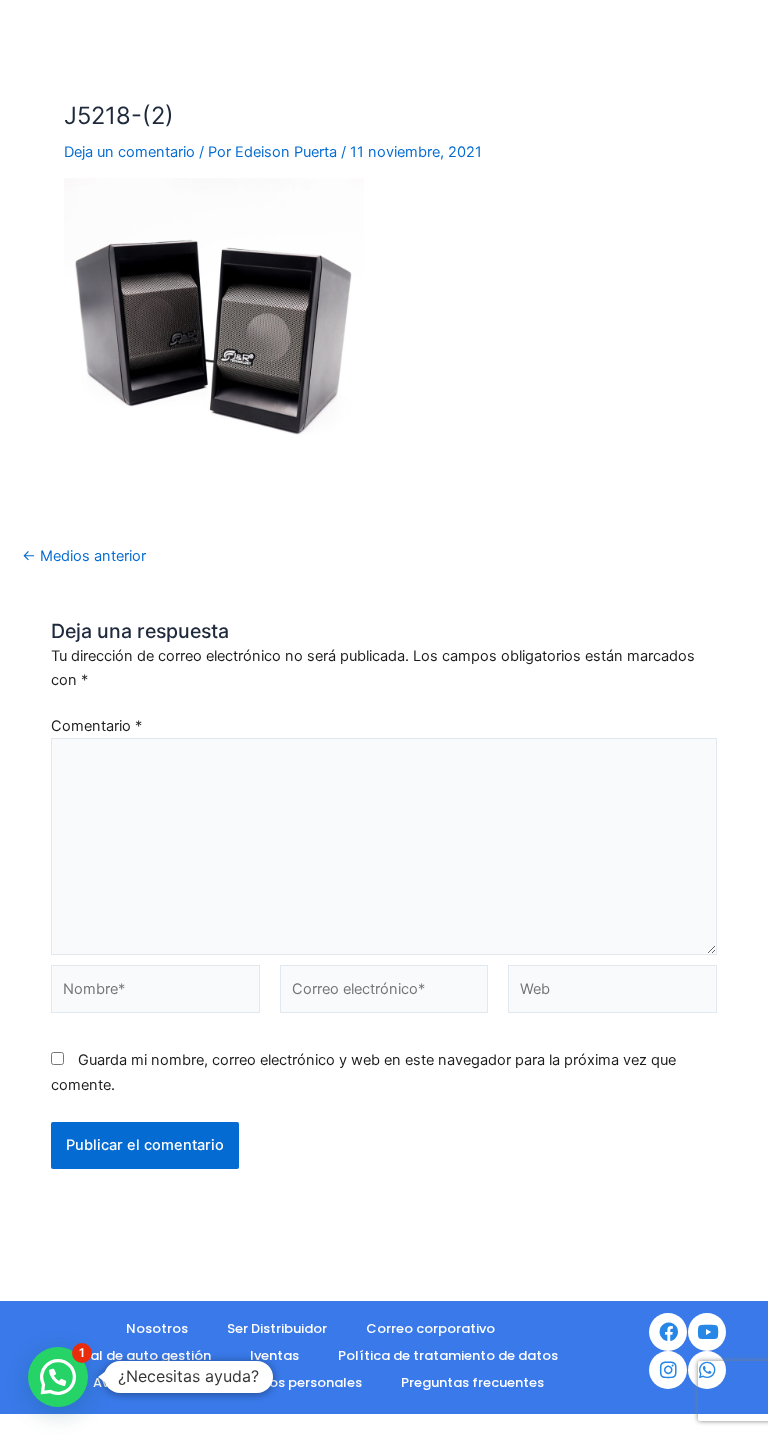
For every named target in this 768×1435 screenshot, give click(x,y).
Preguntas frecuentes (472, 1382)
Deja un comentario (129, 152)
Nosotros (157, 1328)
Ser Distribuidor (277, 1328)
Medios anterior (84, 556)
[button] (58, 1377)
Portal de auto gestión (136, 1355)
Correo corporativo (430, 1328)
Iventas (274, 1355)
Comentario (96, 726)
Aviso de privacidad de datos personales (227, 1382)
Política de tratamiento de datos (448, 1355)
